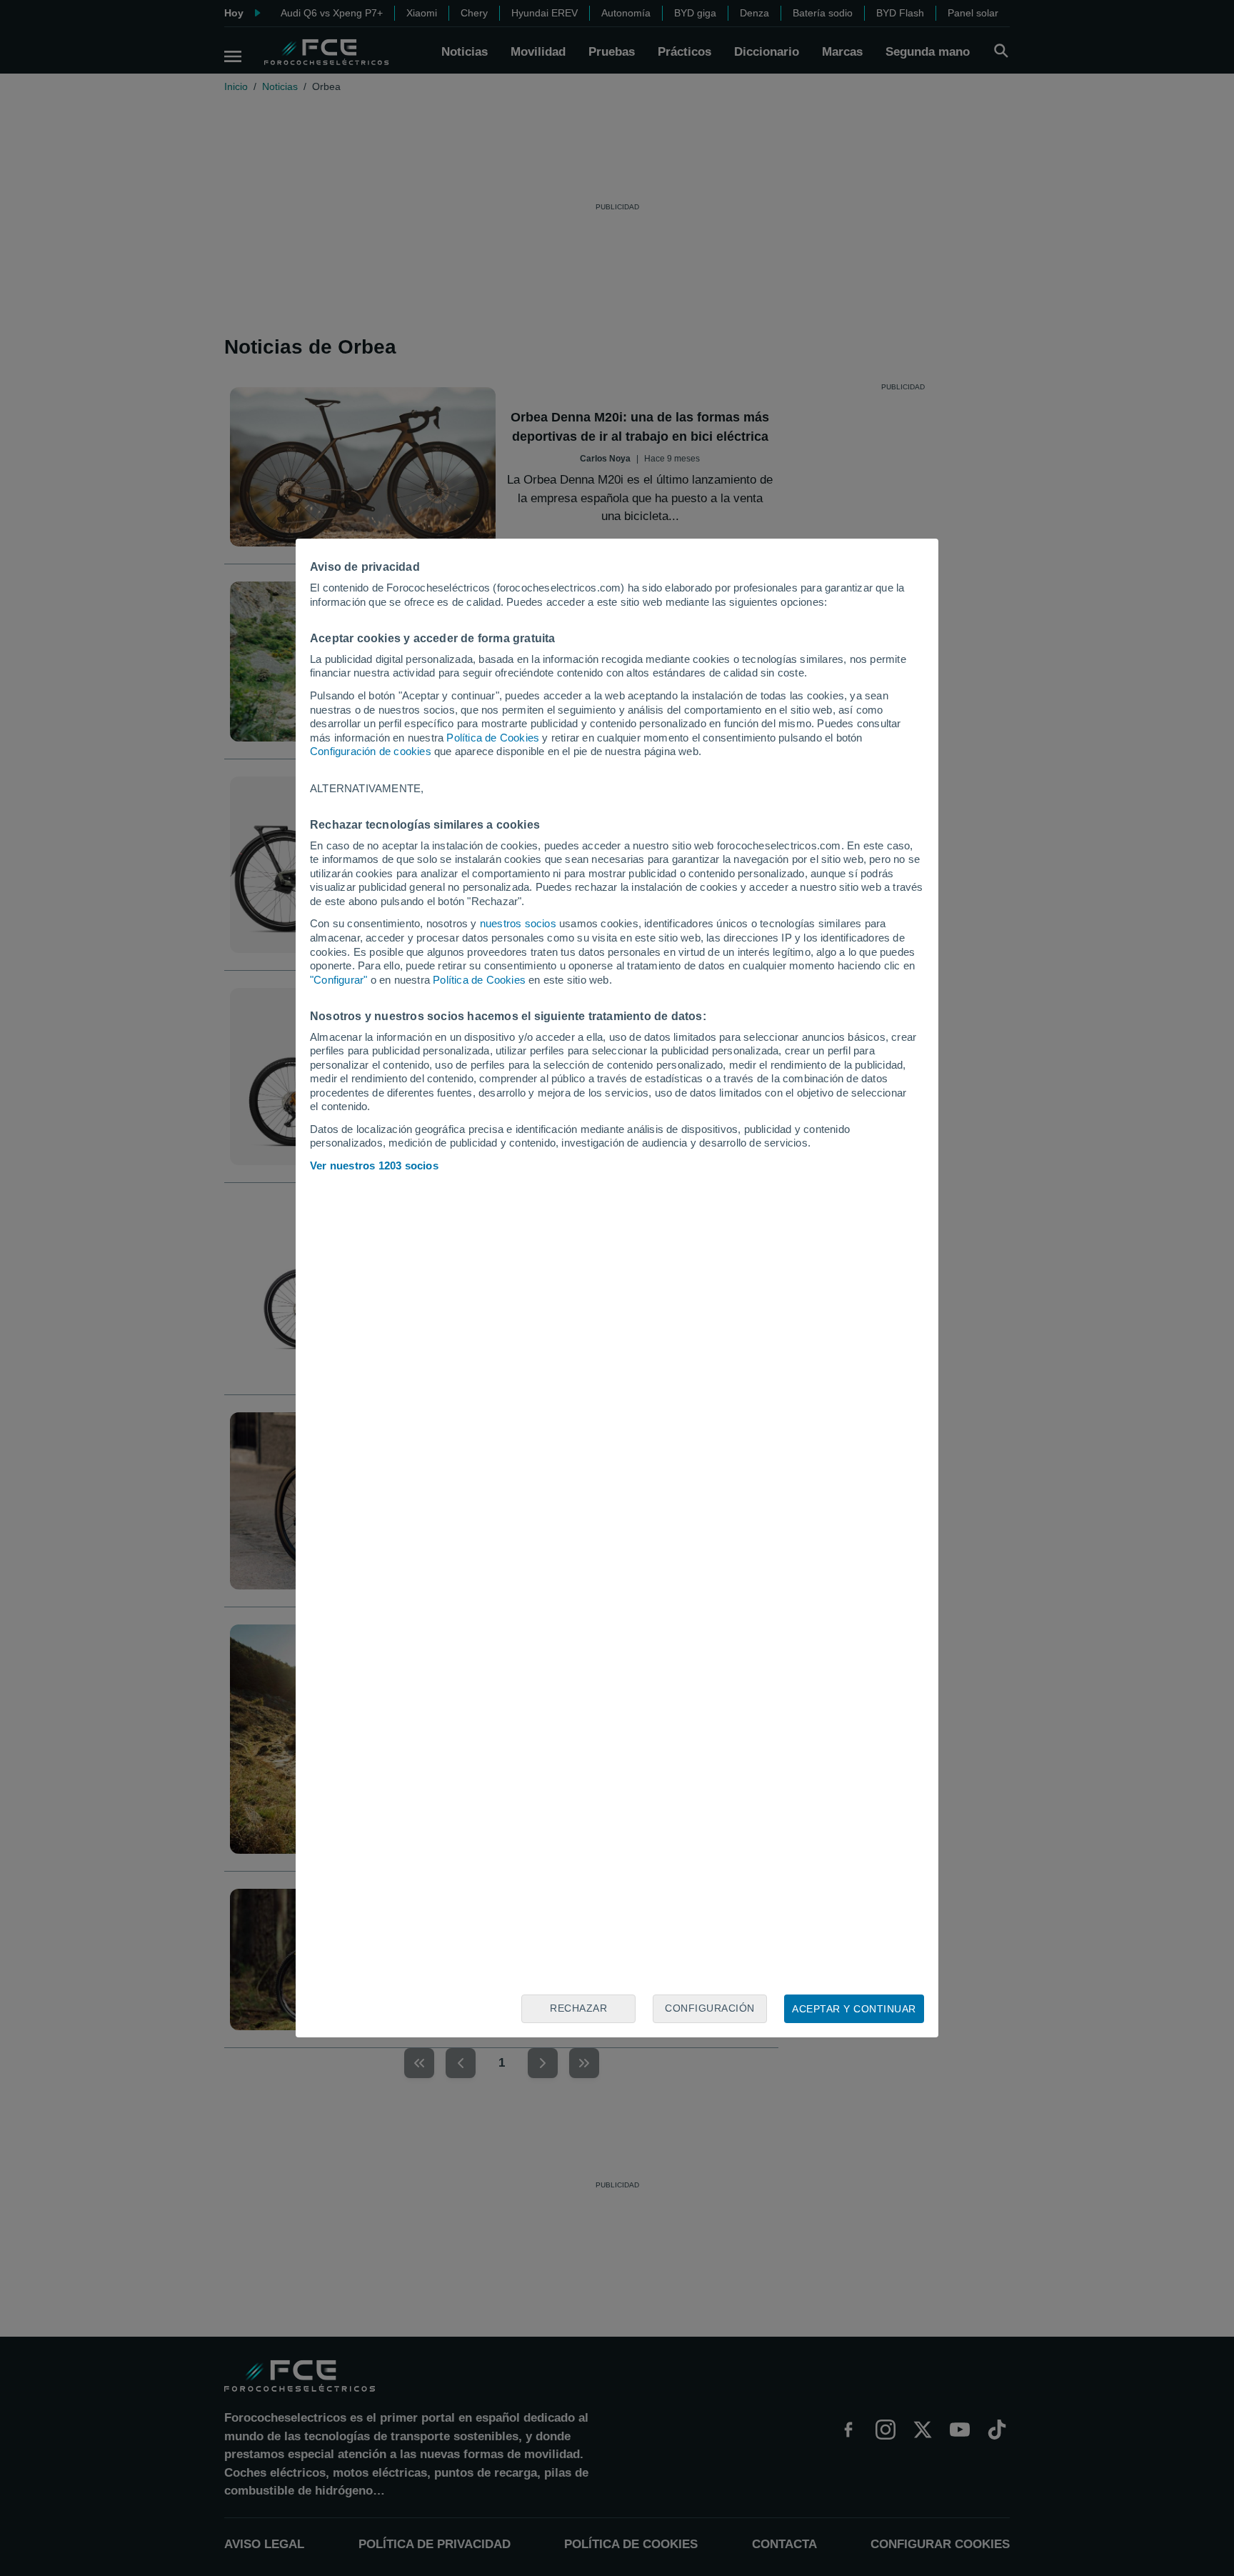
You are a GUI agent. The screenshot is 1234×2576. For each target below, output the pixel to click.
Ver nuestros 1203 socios (374, 1165)
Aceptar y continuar (854, 2009)
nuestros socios (518, 923)
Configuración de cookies (371, 751)
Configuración (710, 2008)
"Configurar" (338, 980)
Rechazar (578, 2008)
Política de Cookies (493, 738)
